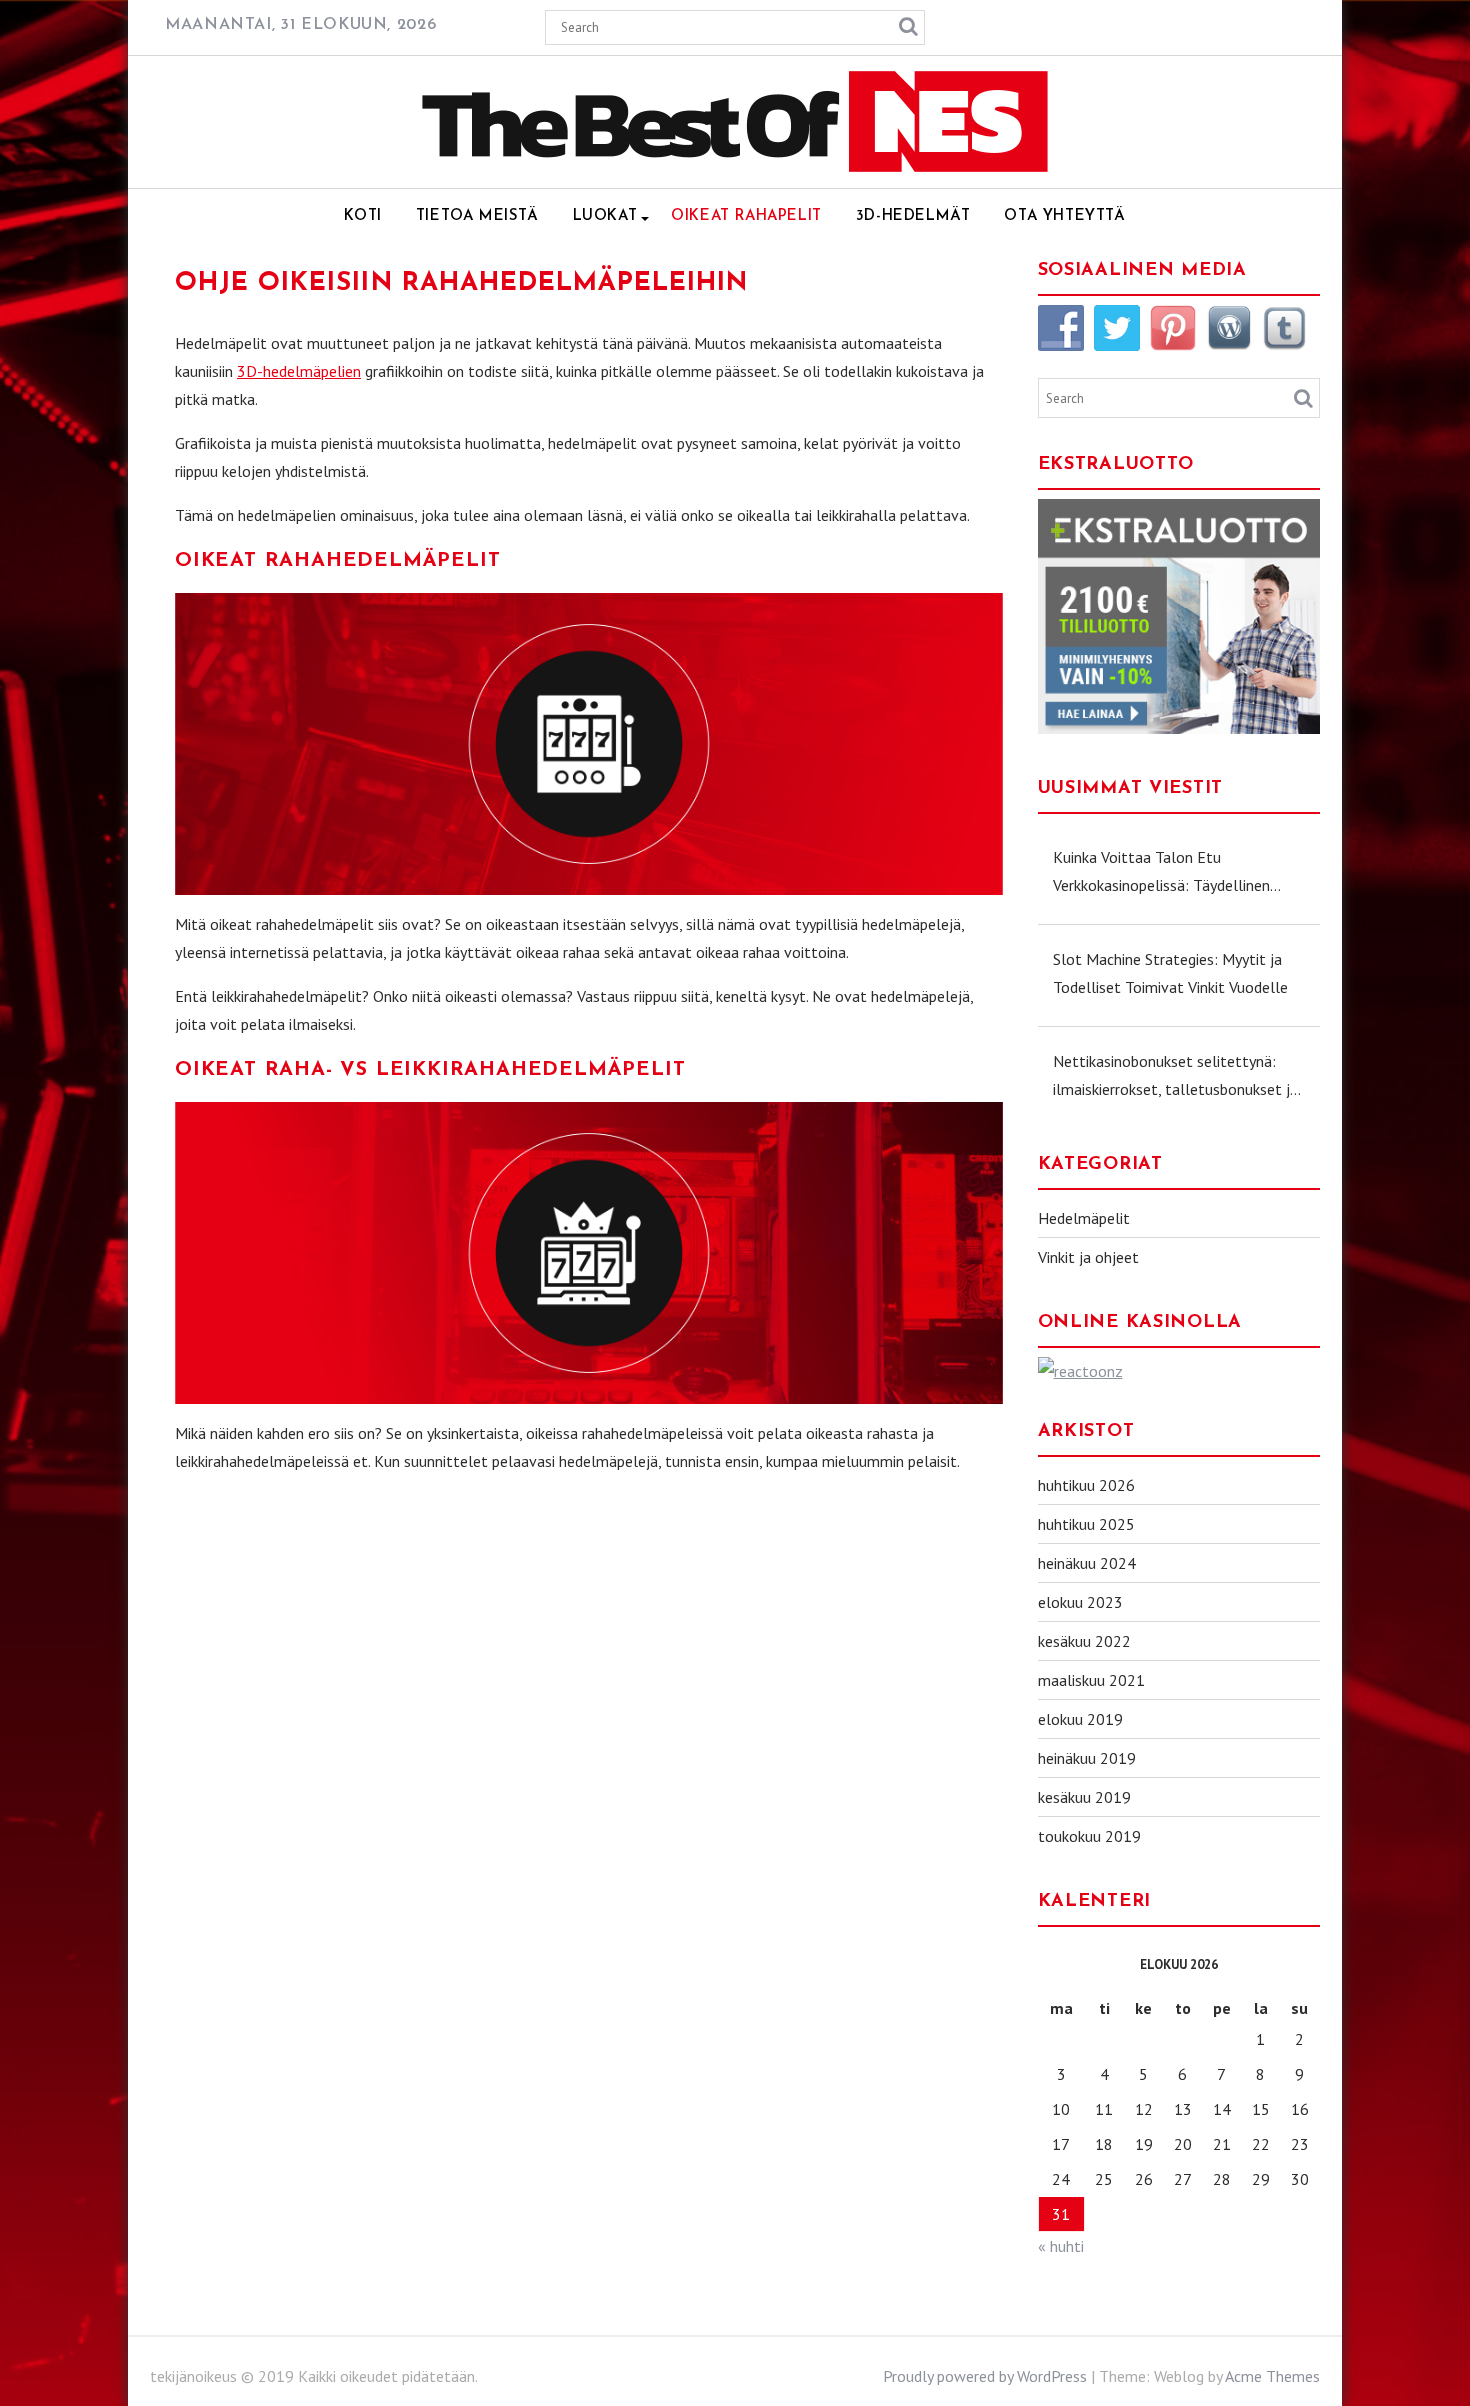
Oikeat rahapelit (746, 216)
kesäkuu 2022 (1084, 1641)
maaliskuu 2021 (1091, 1680)
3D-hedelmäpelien (299, 371)
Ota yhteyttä (1064, 216)
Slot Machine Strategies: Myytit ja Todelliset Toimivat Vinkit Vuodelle (1170, 973)
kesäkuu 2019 (1084, 1797)
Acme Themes (1272, 2376)
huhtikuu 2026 (1086, 1485)
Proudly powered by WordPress (985, 2376)
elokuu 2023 (1080, 1602)
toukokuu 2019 (1089, 1836)
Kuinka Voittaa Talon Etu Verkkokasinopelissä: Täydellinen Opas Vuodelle (1161, 873)
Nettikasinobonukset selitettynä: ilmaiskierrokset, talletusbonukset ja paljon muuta (1175, 1077)
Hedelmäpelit (1084, 1218)
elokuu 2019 (1080, 1719)
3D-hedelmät (913, 216)
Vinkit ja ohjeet (1088, 1257)
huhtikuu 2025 (1086, 1524)
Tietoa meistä (477, 216)
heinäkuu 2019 (1087, 1758)
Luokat (605, 216)
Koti (362, 216)
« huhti (1061, 2246)
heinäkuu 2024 (1087, 1563)
